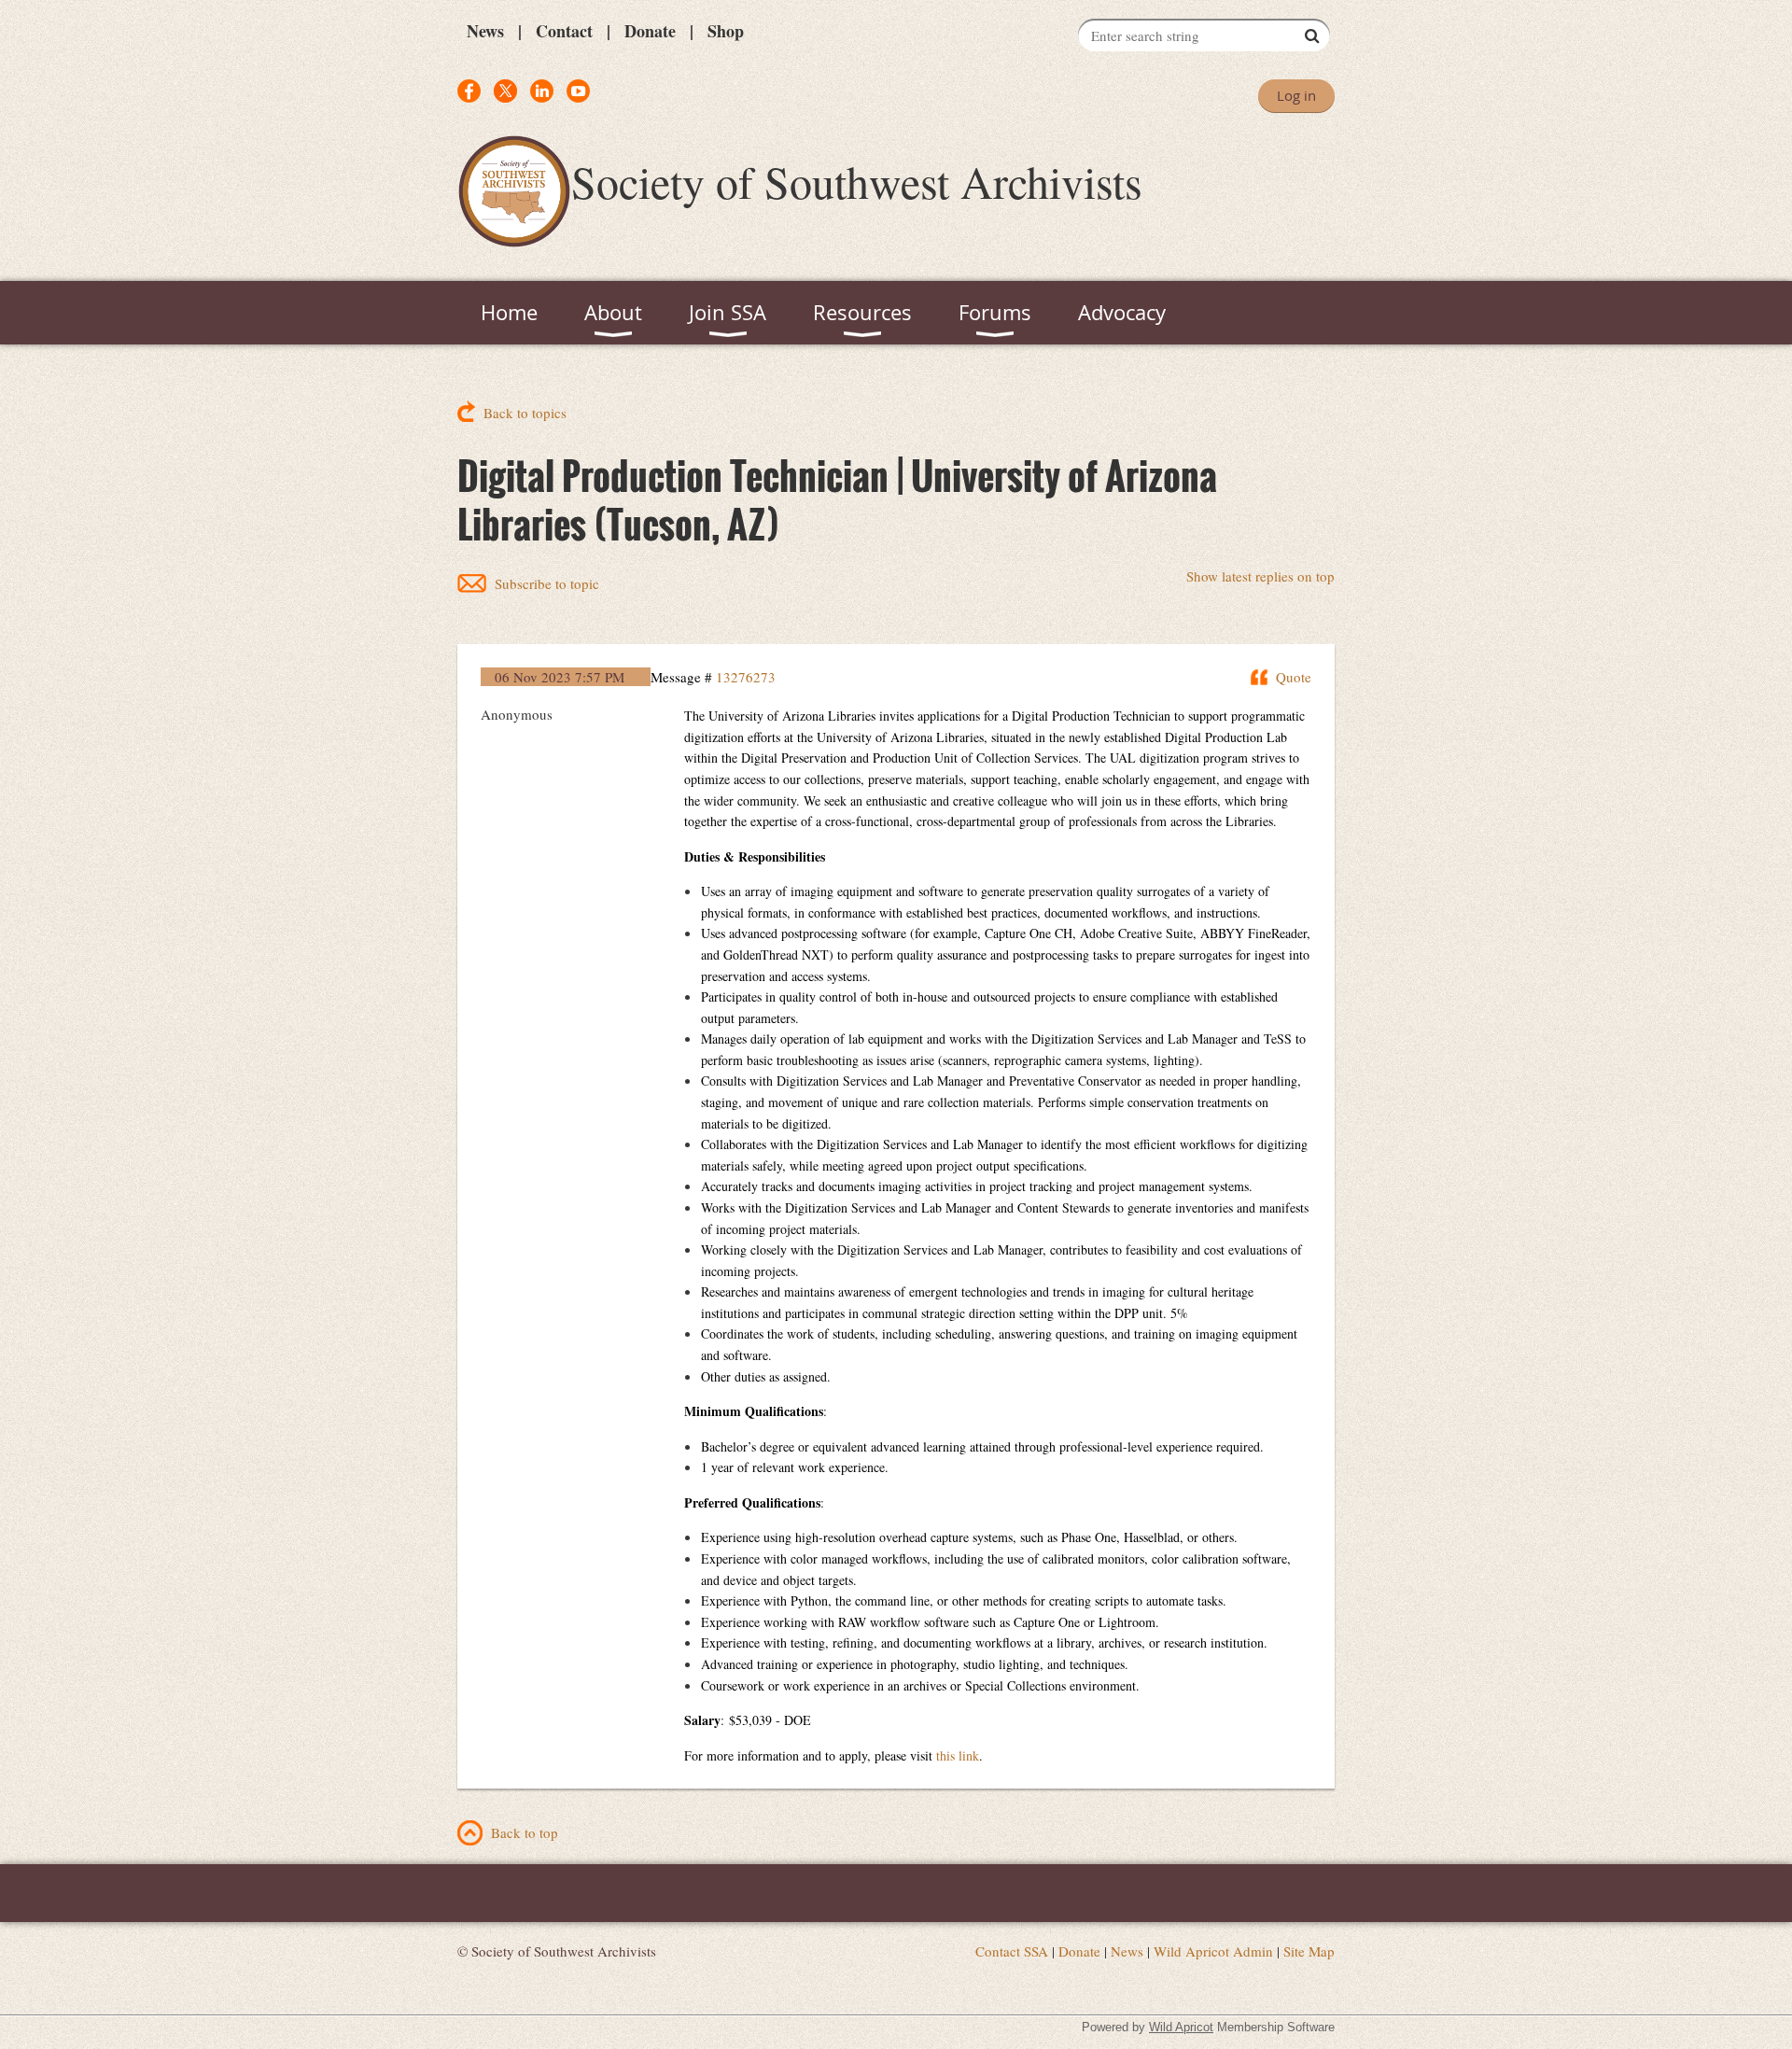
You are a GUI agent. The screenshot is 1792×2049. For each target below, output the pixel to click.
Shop (726, 31)
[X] (505, 91)
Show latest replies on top (1260, 576)
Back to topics (525, 413)
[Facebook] (469, 91)
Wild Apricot (1181, 2027)
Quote (1294, 677)
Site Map (1309, 1951)
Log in (1296, 95)
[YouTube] (578, 91)
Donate (650, 31)
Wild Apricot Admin (1213, 1951)
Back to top (525, 1832)
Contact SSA (1012, 1951)
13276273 (746, 677)
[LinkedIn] (542, 91)
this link (958, 1755)
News (485, 31)
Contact (564, 31)
